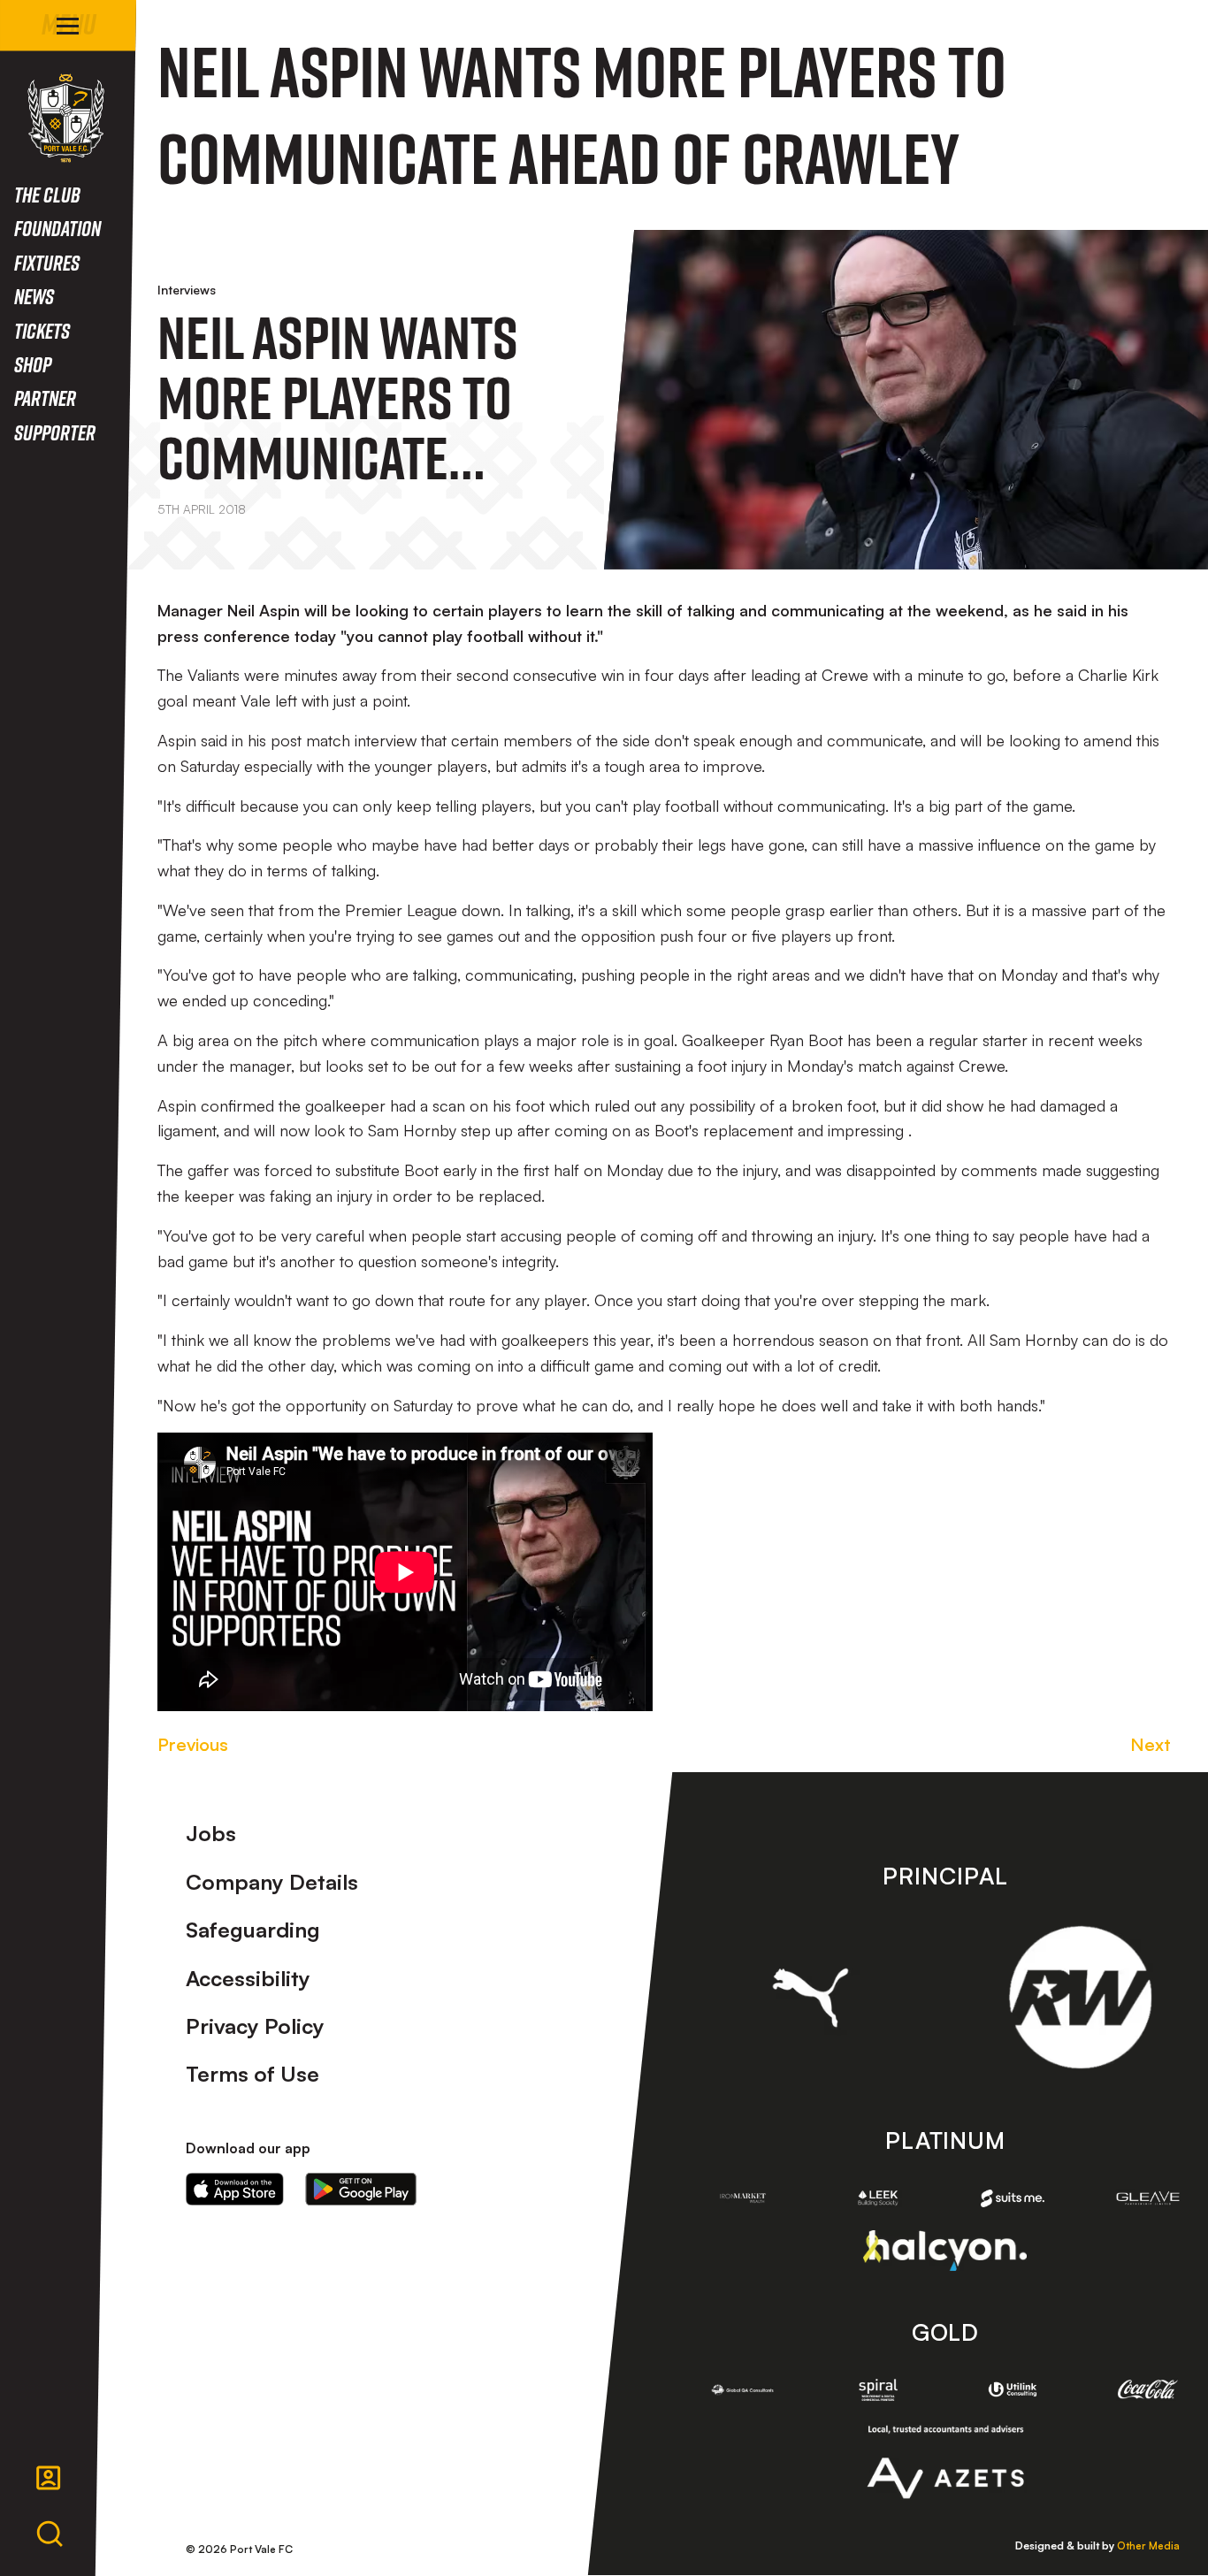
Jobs (211, 1833)
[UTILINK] (1013, 2390)
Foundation (57, 228)
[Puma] (810, 1998)
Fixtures (47, 262)
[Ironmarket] (743, 2198)
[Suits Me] (1013, 2199)
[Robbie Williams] (1080, 1997)
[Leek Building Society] (878, 2198)
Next (1151, 1744)
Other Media (1148, 2545)
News (34, 296)
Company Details (272, 1882)
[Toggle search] (50, 2534)
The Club (47, 194)
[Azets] (945, 2462)
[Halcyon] (945, 2250)
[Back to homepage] (66, 118)
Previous (193, 1744)
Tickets (42, 330)
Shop (33, 364)
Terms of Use (252, 2074)
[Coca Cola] (1148, 2389)
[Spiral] (878, 2390)
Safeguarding (253, 1930)
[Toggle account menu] (49, 2478)
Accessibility (248, 1978)
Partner (45, 397)
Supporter (55, 432)
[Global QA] (743, 2390)
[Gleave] (1148, 2198)
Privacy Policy (255, 2026)
